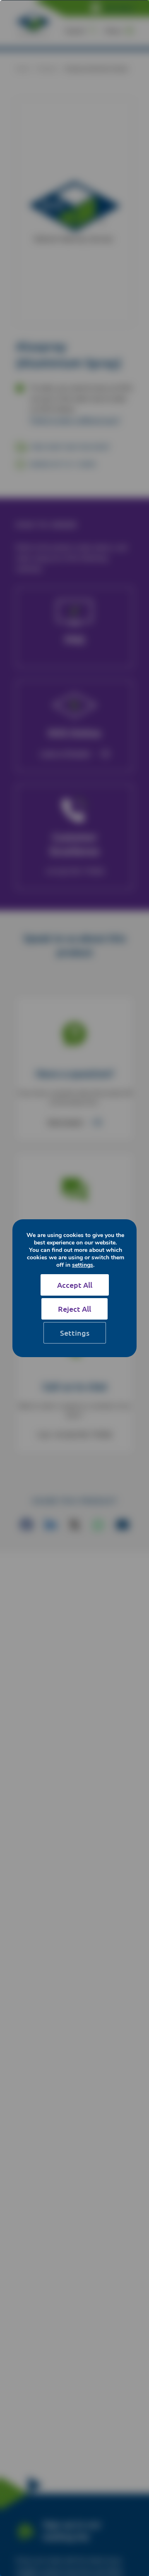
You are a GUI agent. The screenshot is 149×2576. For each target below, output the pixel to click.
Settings (75, 1333)
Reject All (74, 1309)
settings (83, 1265)
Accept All (75, 1285)
